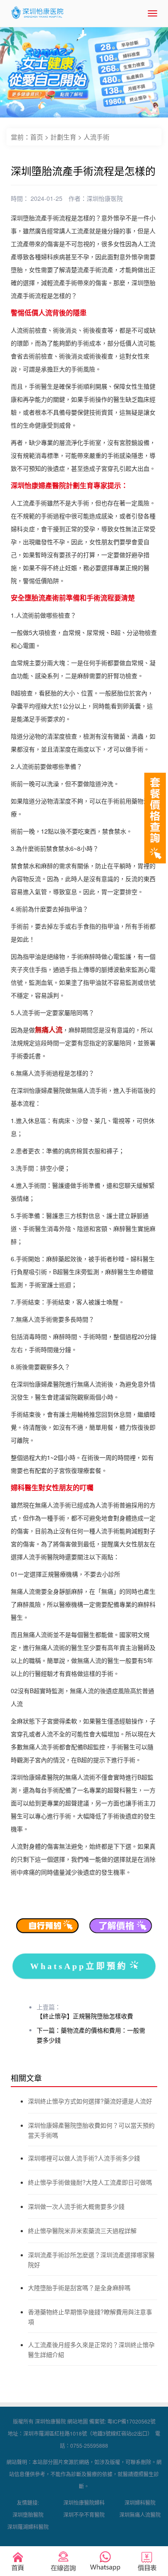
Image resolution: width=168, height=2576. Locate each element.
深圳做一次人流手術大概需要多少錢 (76, 2206)
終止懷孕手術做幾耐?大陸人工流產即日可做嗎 (90, 2182)
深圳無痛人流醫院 (140, 2514)
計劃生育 (63, 137)
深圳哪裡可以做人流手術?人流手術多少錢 (84, 2158)
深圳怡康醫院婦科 (84, 2502)
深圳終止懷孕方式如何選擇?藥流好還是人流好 (90, 2101)
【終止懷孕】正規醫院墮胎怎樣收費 (85, 2016)
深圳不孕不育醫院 (84, 2514)
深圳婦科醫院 (140, 2502)
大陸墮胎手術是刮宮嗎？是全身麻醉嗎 (79, 2287)
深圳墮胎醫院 (28, 2514)
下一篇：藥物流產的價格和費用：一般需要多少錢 (91, 2035)
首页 (37, 137)
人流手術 (96, 137)
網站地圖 (78, 2421)
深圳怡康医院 (105, 198)
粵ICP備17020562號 (131, 2421)
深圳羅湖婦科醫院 (28, 2527)
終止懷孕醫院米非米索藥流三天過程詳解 (82, 2230)
